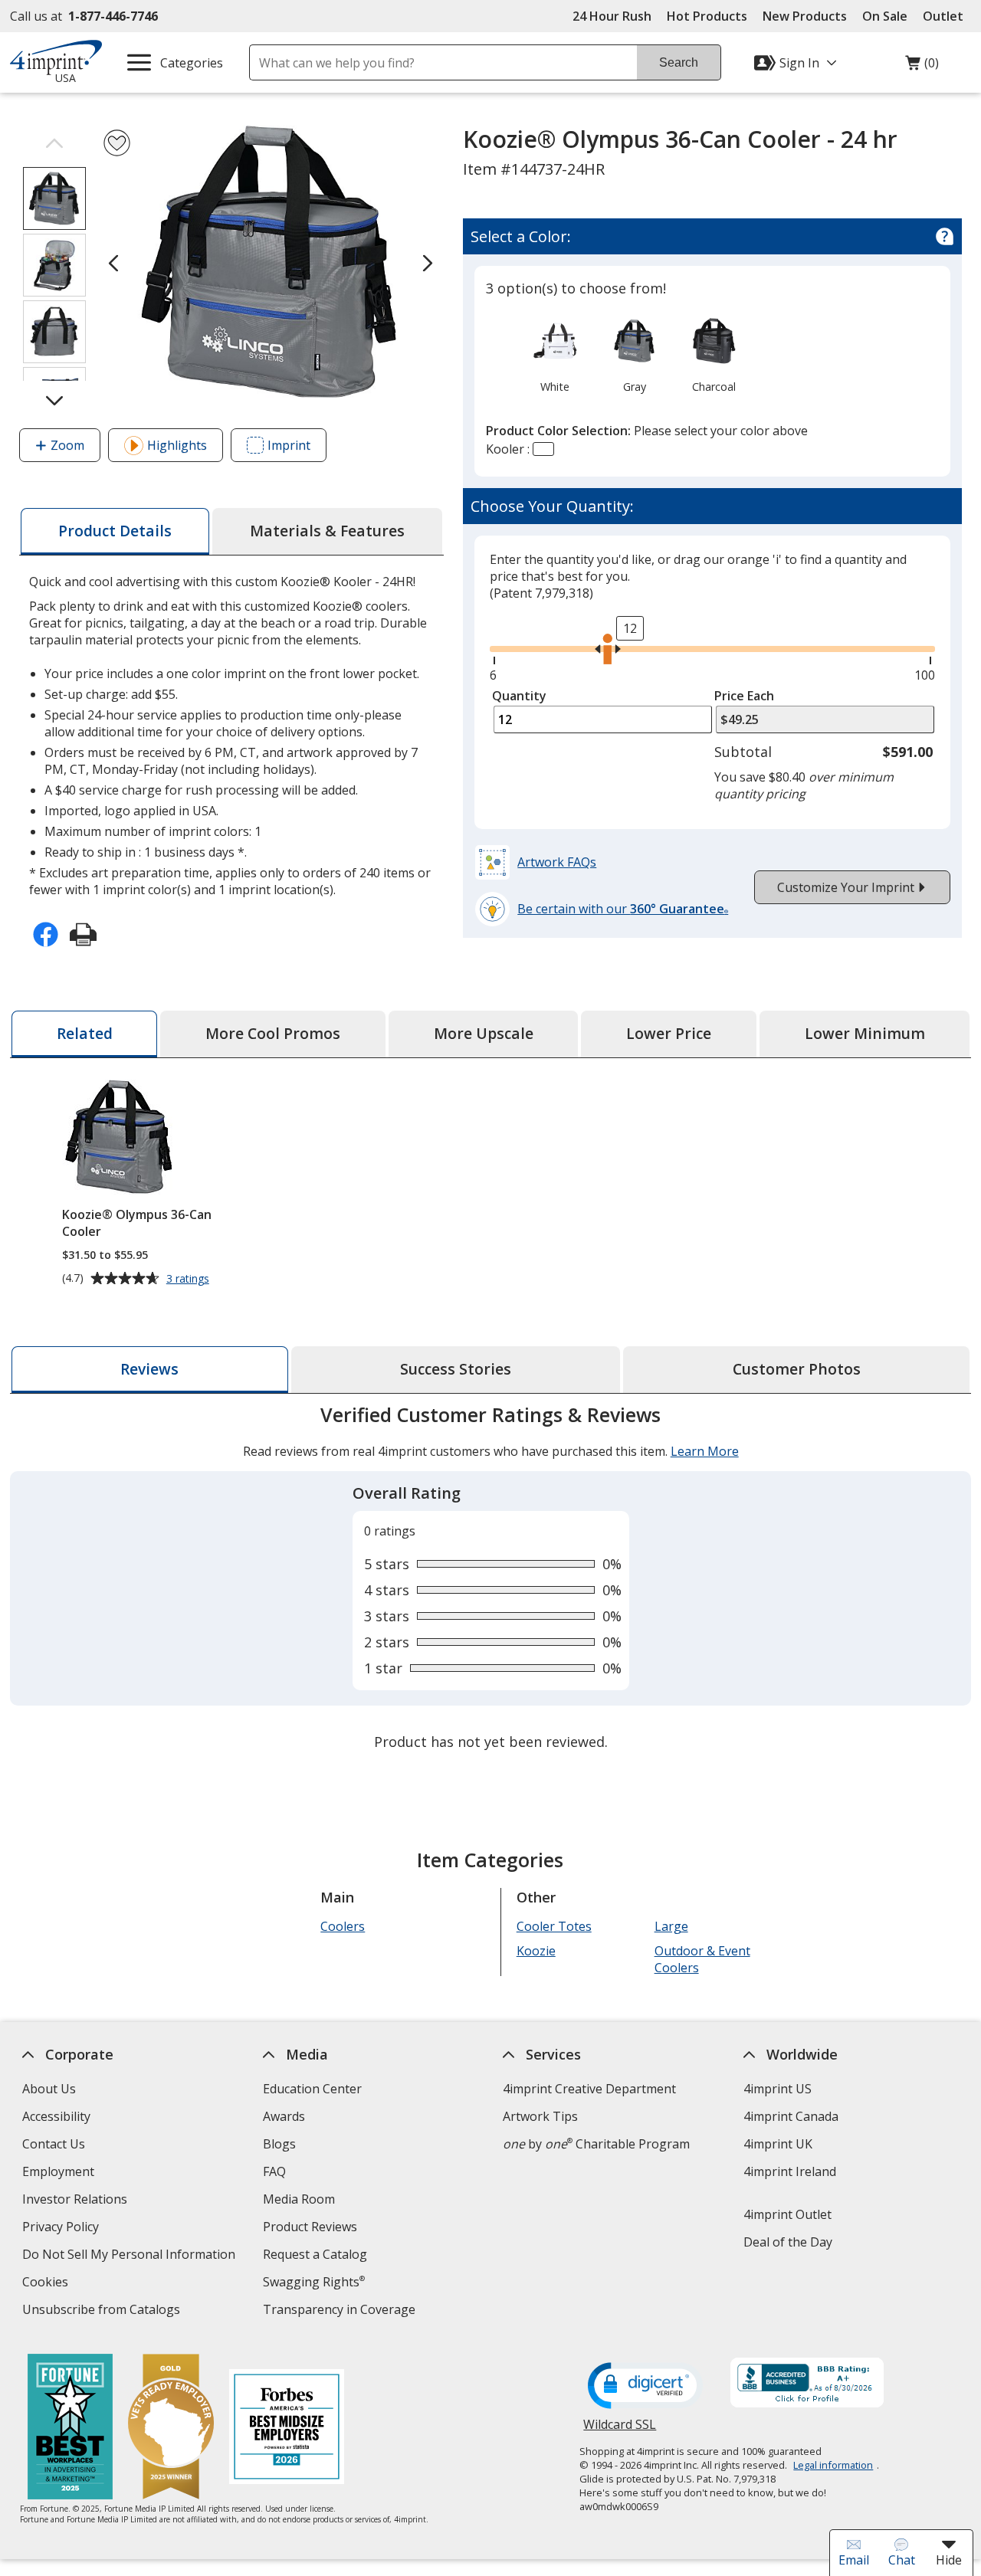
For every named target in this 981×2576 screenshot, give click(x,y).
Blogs (279, 2144)
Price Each (744, 696)
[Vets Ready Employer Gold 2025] (170, 2429)
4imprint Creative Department (589, 2089)
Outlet (947, 16)
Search (679, 62)
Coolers (343, 1926)
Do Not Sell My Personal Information (131, 2256)
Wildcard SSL (620, 2430)
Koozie (536, 1951)
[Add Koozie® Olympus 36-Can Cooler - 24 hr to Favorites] (117, 143)
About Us (49, 2089)
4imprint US (778, 2089)
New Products (805, 16)
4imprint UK (778, 2144)
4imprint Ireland (790, 2171)
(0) (922, 67)
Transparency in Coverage (341, 2311)
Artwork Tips (540, 2116)
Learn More (704, 1451)
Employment (58, 2171)
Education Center (312, 2089)
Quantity (519, 696)
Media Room (299, 2199)
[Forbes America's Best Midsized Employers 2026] (286, 2429)
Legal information (833, 2465)
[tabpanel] (490, 1580)
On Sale (885, 16)
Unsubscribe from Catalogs (103, 2311)
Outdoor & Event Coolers (702, 1959)
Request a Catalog (315, 2254)
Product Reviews (310, 2227)
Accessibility (56, 2116)
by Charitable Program (596, 2144)
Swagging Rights (314, 2282)
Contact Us (54, 2144)
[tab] (115, 531)
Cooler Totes (554, 1926)
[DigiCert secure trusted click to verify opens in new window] (645, 2387)
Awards (284, 2116)
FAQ (274, 2171)
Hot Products (707, 16)
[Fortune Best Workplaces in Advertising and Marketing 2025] (69, 2429)
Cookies (47, 2284)
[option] (554, 354)
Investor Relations (77, 2201)
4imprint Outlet (787, 2214)
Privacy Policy (62, 2229)
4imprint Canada (791, 2116)
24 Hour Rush (612, 16)
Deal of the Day (788, 2242)
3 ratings (190, 1279)
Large (671, 1926)
